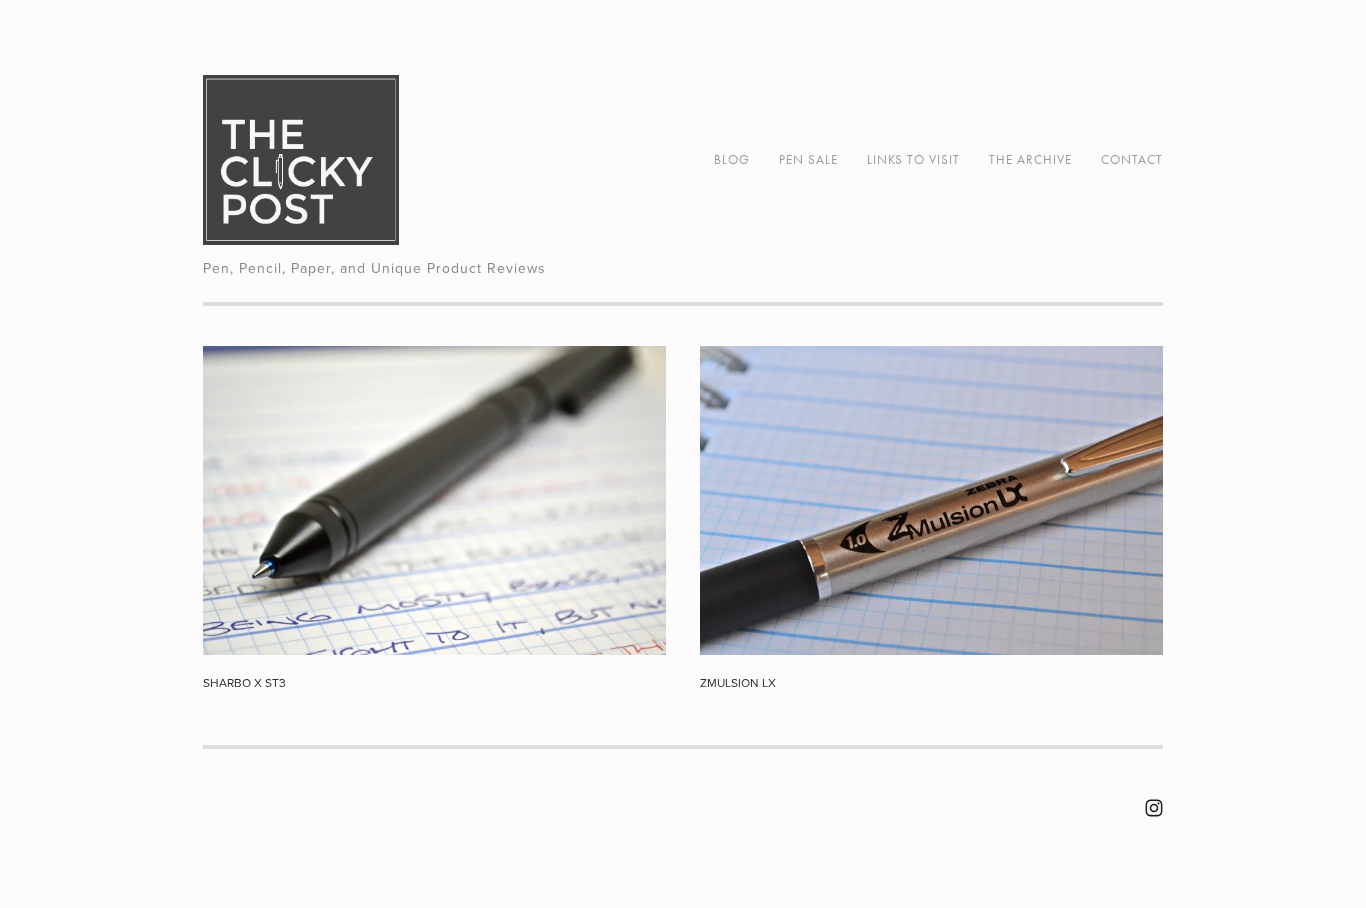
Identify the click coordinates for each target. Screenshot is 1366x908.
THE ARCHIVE (1030, 159)
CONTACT (1132, 159)
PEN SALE (808, 159)
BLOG (732, 159)
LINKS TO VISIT (913, 159)
